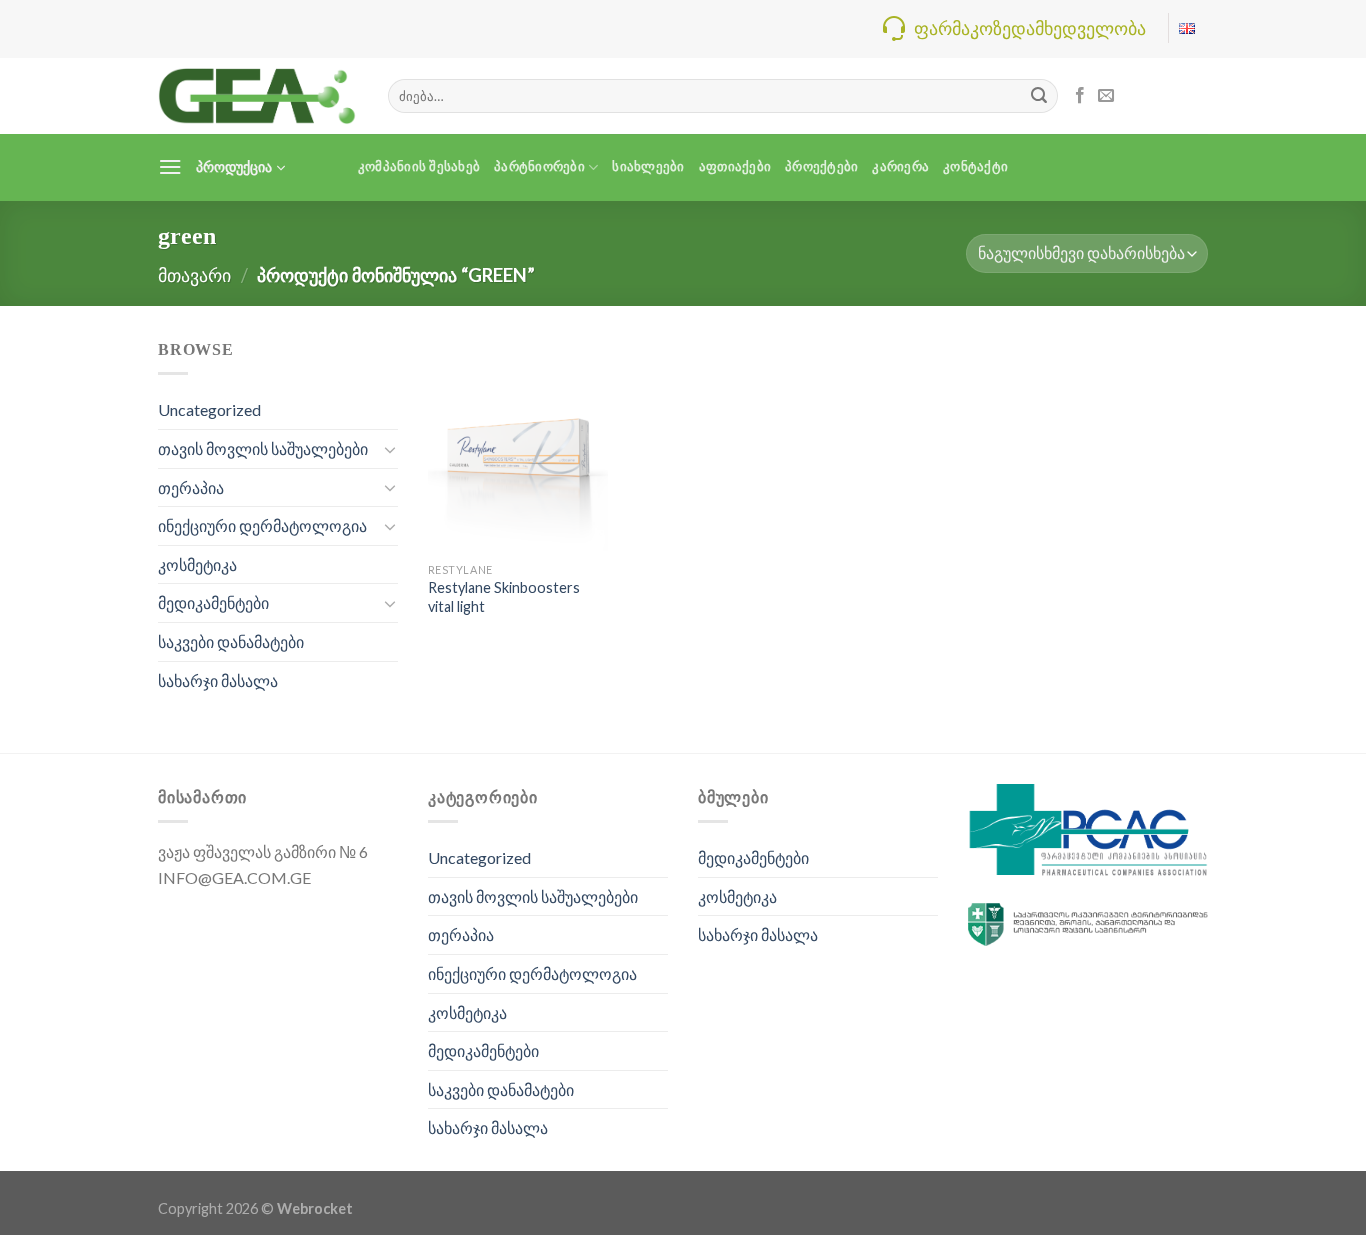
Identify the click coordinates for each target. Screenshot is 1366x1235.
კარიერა (900, 167)
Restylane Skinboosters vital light (504, 597)
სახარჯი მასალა (218, 680)
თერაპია (191, 487)
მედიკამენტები (213, 602)
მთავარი (194, 275)
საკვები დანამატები (231, 641)
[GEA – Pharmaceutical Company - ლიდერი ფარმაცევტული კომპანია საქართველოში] (258, 95)
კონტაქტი (975, 167)
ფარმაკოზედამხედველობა (1030, 28)
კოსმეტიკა (197, 564)
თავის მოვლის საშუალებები (263, 448)
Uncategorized (209, 409)
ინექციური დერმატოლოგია (262, 525)
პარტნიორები (539, 167)
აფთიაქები (735, 167)
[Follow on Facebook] (1080, 96)
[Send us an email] (1106, 96)
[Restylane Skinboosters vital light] (518, 444)
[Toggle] (390, 449)
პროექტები (821, 167)
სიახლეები (648, 167)
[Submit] (1039, 96)
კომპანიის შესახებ (419, 167)
